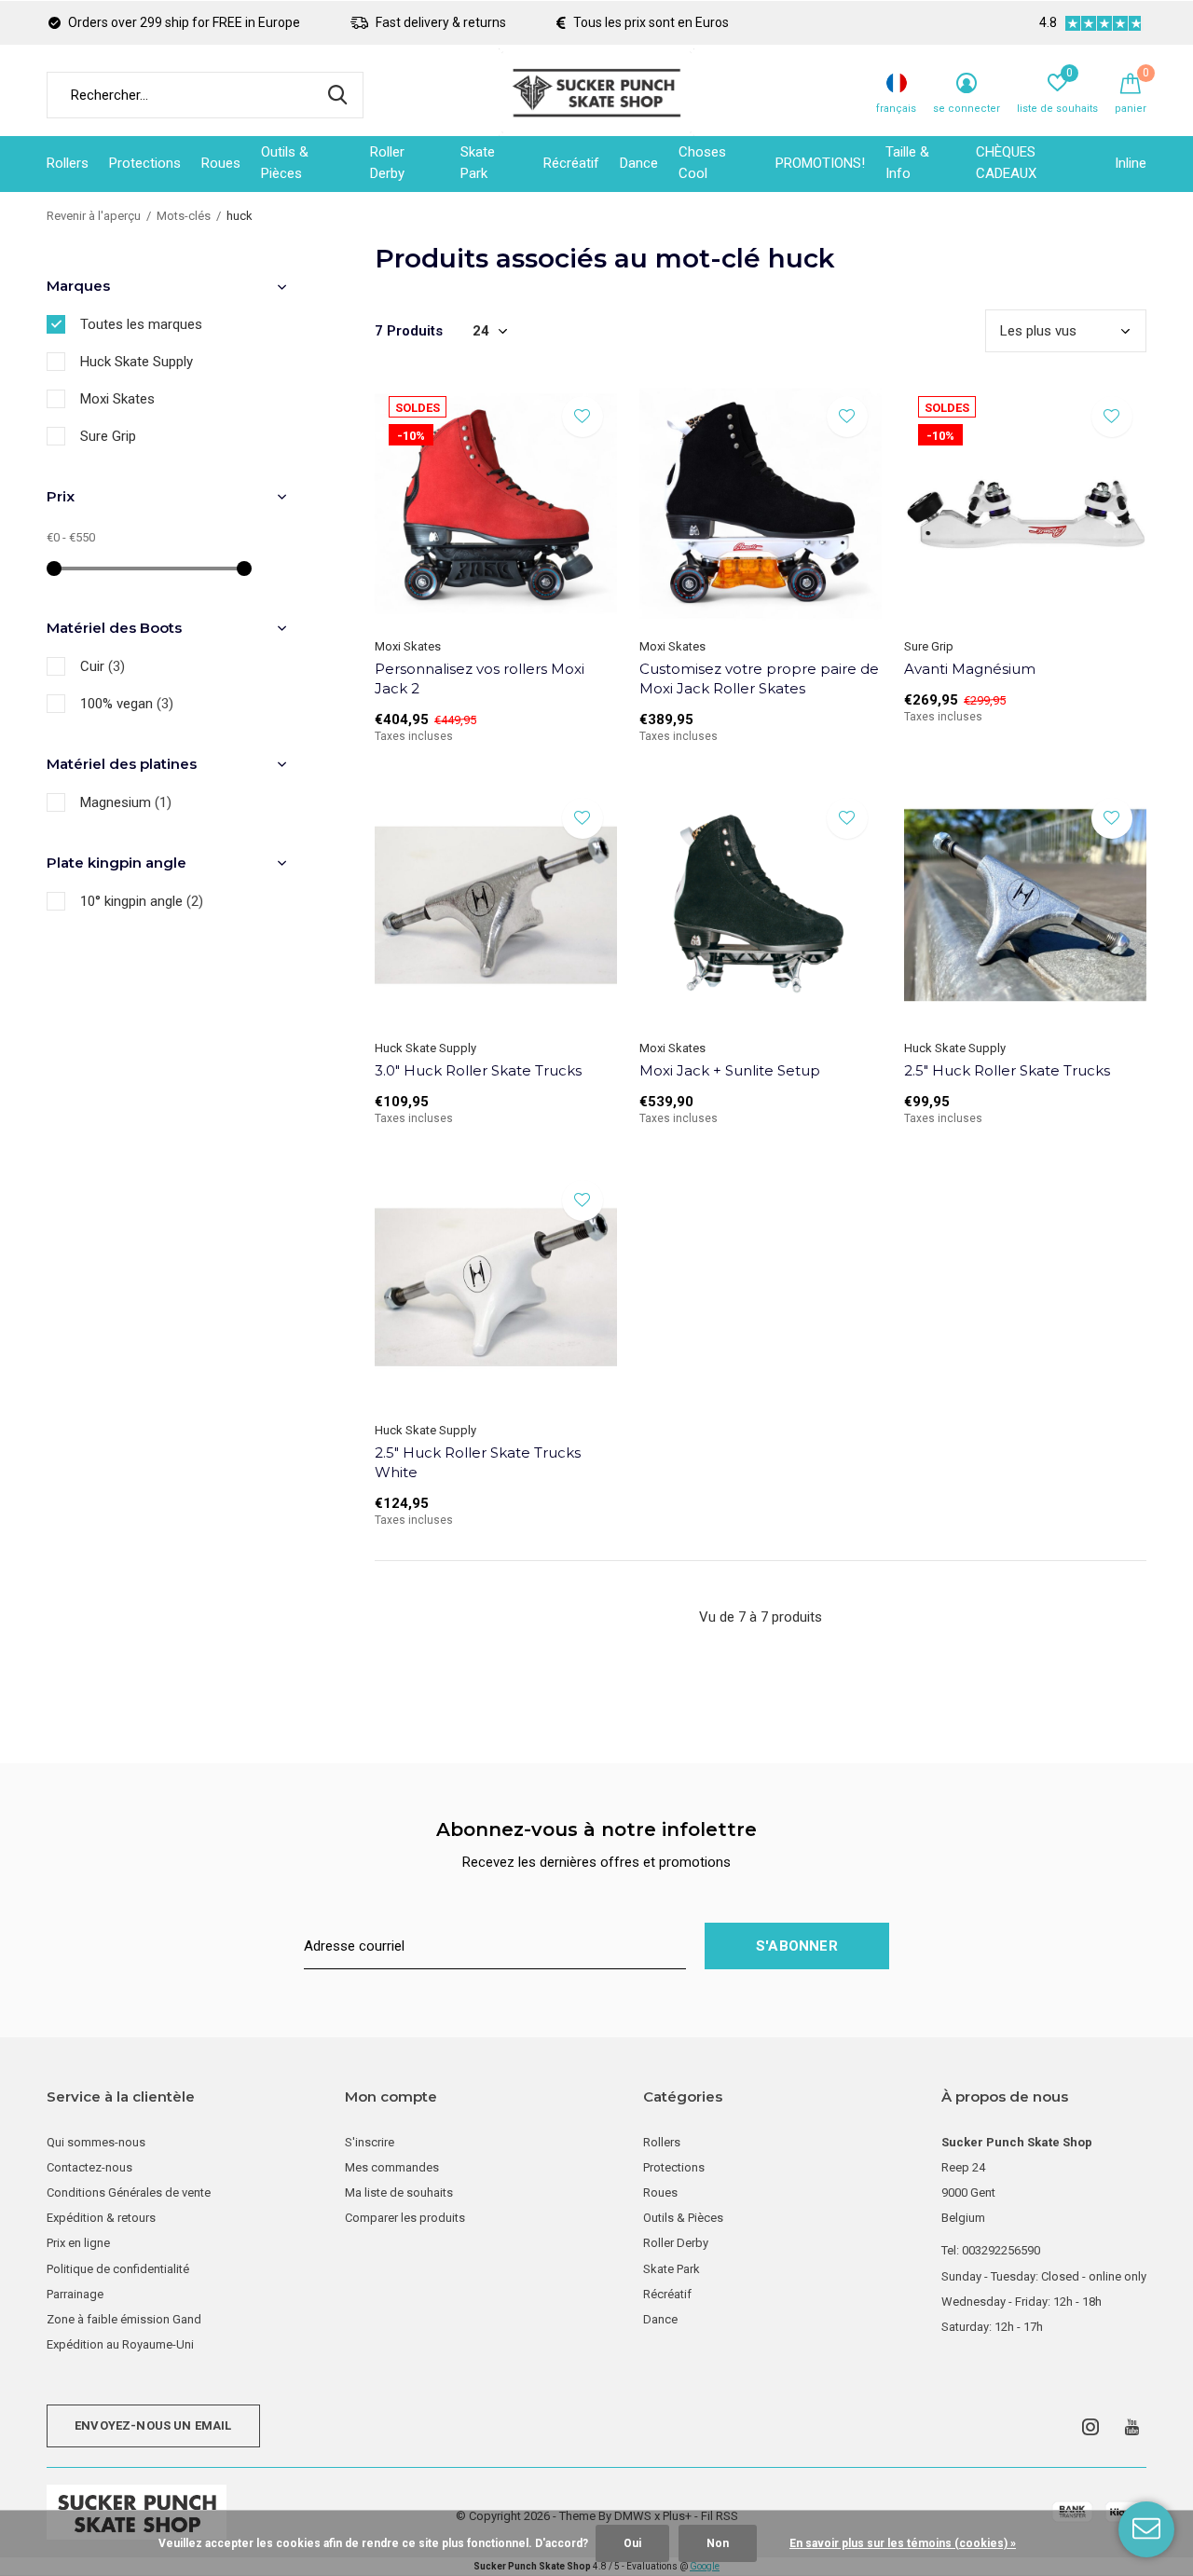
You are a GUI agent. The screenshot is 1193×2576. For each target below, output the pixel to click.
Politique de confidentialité (118, 2269)
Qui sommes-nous (96, 2142)
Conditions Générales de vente (129, 2192)
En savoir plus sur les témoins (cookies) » (903, 2543)
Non (718, 2543)
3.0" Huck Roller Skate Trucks (478, 1070)
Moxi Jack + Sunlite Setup (730, 1070)
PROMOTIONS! (820, 163)
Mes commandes (392, 2167)
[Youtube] (1132, 2427)
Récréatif (571, 163)
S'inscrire (370, 2142)
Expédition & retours (101, 2218)
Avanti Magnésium (970, 669)
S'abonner (797, 1946)
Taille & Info (907, 163)
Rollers (68, 163)
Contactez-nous (89, 2167)
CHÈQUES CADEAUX (1006, 163)
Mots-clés (184, 216)
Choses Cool (702, 163)
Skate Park (478, 163)
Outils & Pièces (285, 163)
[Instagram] (1090, 2427)
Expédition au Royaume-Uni (120, 2344)
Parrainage (75, 2294)
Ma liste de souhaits (399, 2192)
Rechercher (337, 95)
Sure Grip (108, 436)
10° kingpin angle (142, 901)
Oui (632, 2543)
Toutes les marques (141, 324)
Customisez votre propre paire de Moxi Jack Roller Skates (759, 678)
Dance (639, 163)
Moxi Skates (117, 399)
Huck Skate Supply (137, 362)
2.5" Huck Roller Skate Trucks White (478, 1462)
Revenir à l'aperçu (94, 216)
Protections (145, 163)
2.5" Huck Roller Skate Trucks (1007, 1070)
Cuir (103, 666)
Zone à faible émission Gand (124, 2319)
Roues (221, 163)
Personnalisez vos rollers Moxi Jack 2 (480, 678)
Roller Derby (387, 163)
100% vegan (127, 704)
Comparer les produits (405, 2218)
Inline (1131, 163)
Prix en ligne (78, 2243)
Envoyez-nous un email (153, 2425)
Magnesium (126, 802)
